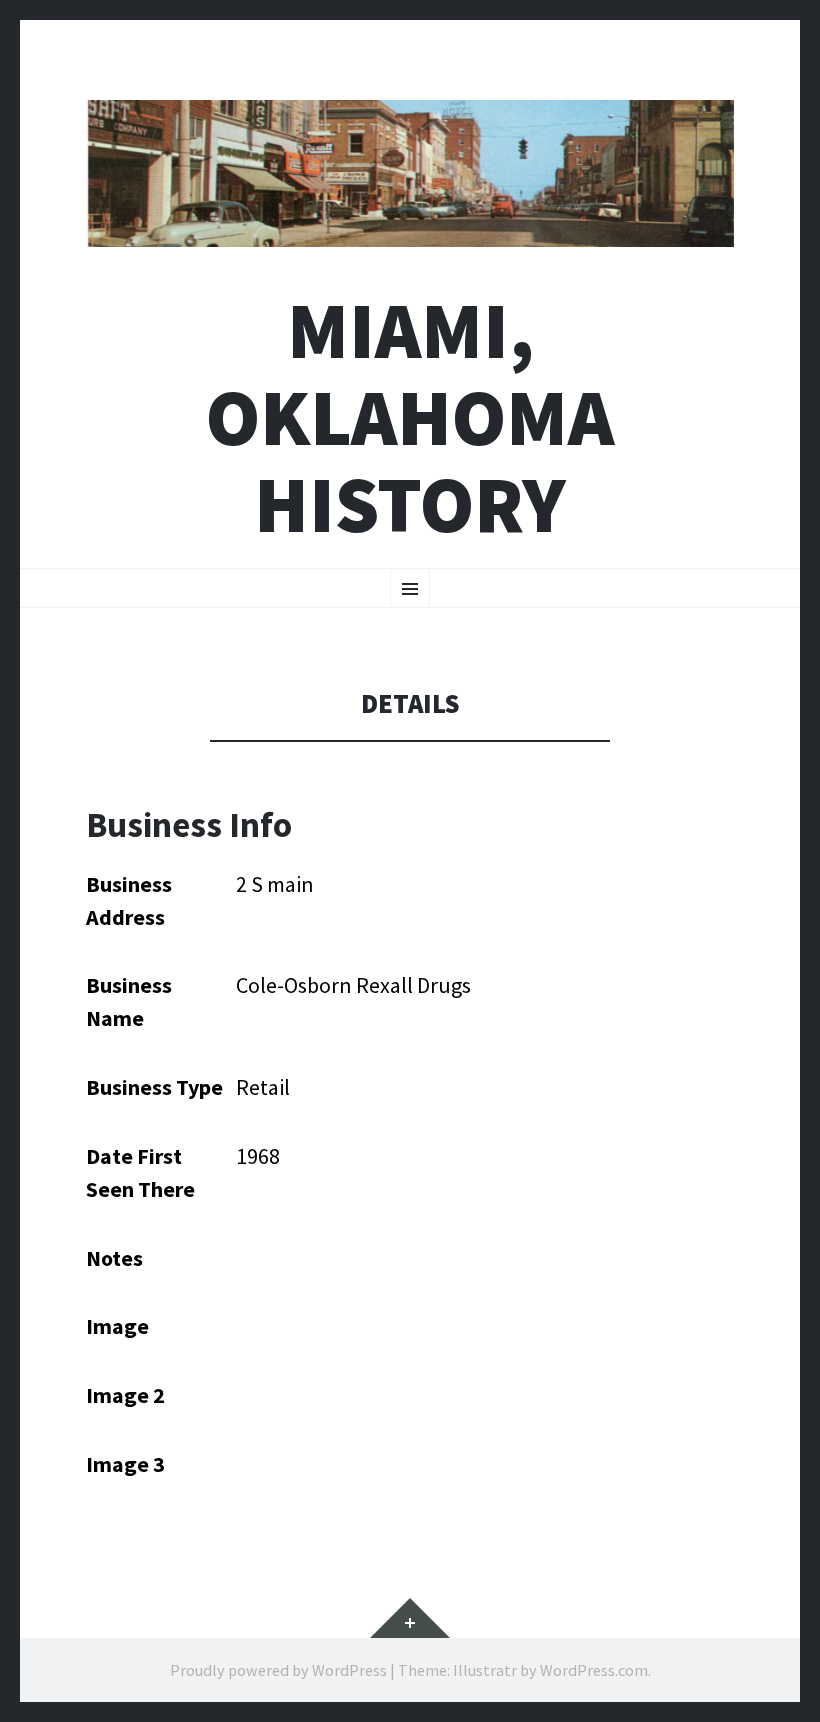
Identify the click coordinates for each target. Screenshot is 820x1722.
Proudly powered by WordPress (278, 1670)
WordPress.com (594, 1670)
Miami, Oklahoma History (410, 417)
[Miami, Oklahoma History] (410, 173)
